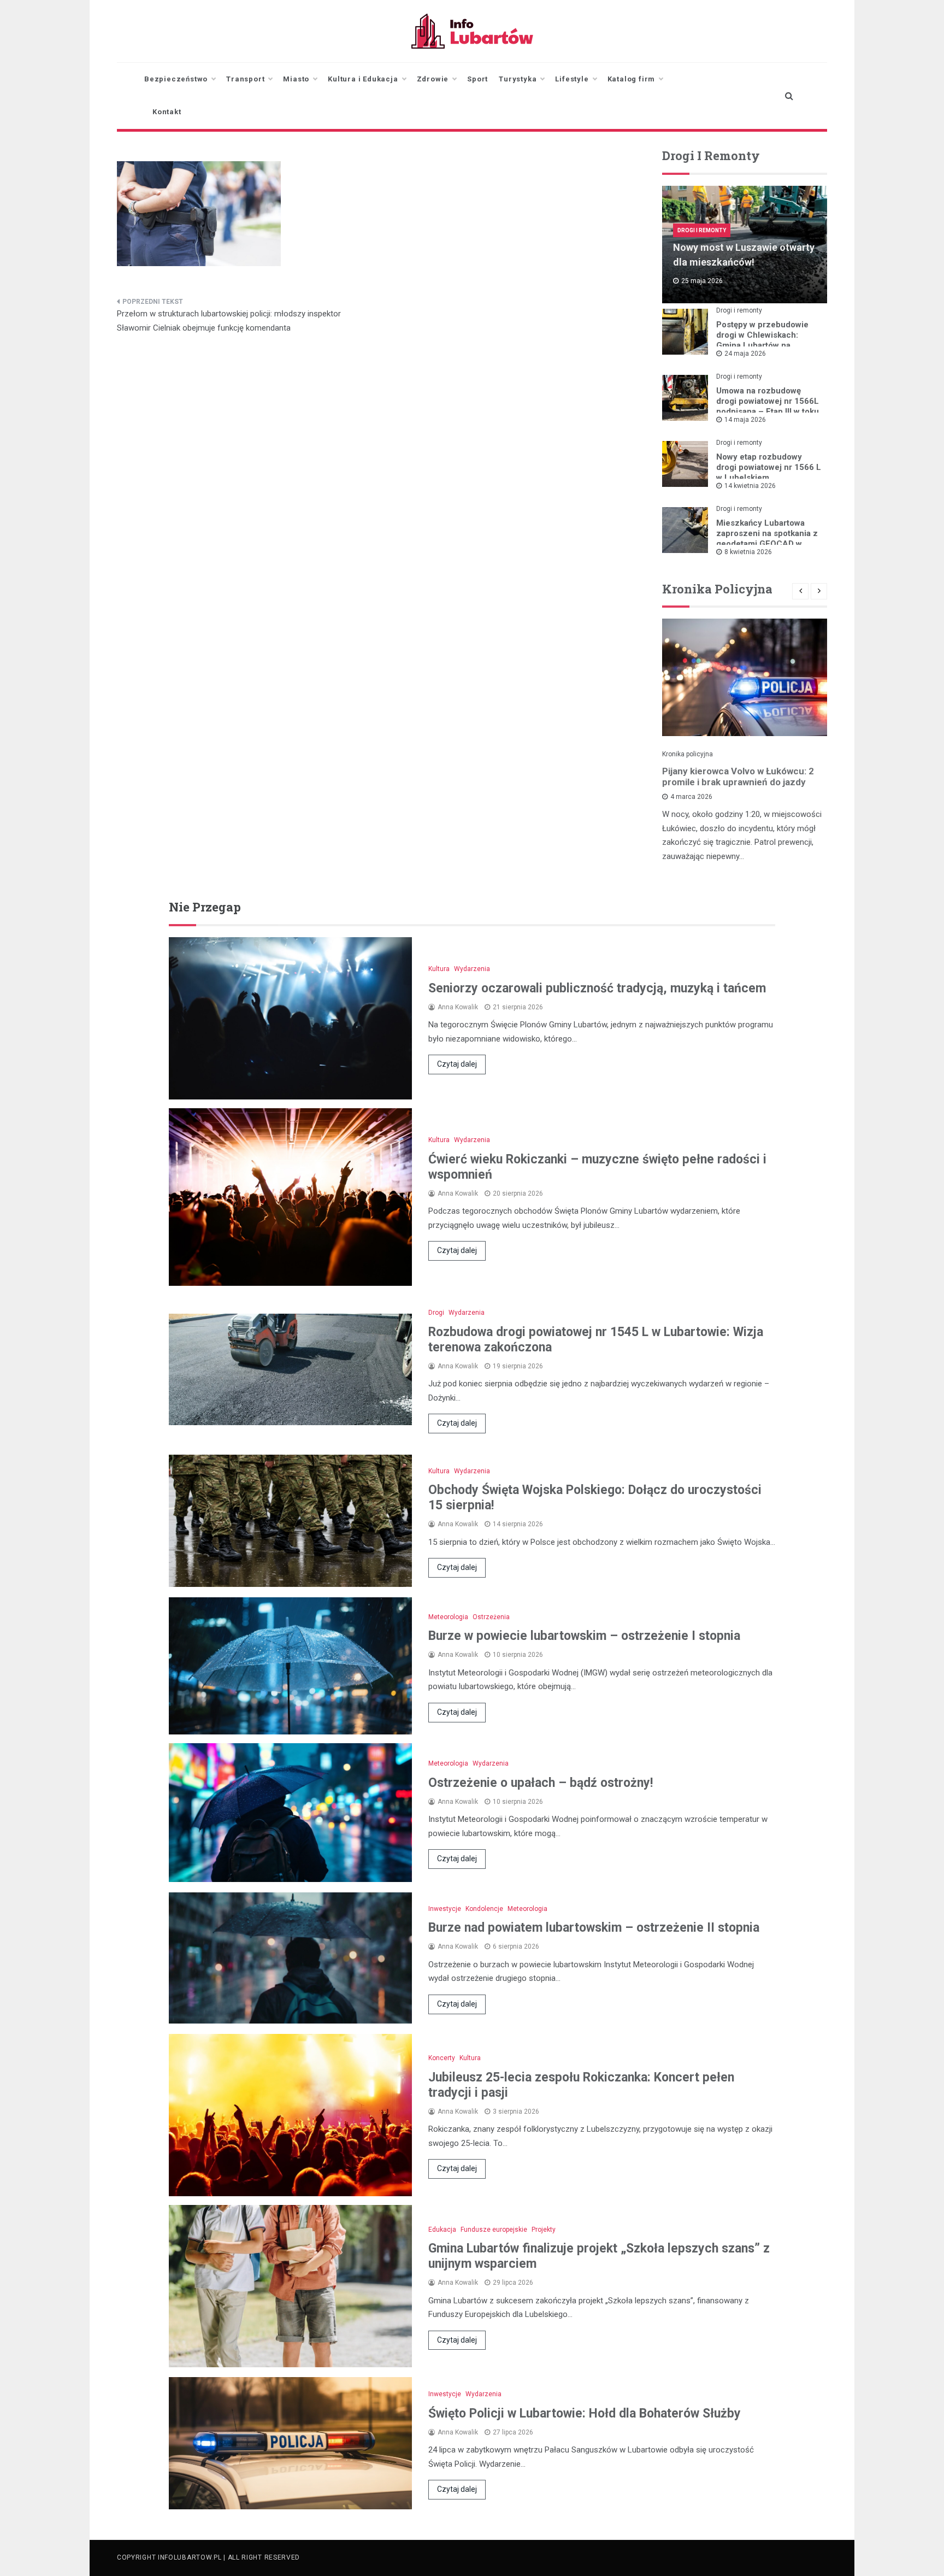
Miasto (296, 79)
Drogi (436, 1313)
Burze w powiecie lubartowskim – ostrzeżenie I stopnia (584, 1636)
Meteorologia (448, 1617)
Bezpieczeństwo (176, 79)
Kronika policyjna (688, 754)
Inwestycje (445, 1909)
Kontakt (167, 112)
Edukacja (442, 2230)
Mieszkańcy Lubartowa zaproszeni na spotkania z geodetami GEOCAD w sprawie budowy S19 (767, 539)
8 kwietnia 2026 (748, 552)
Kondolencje (484, 1909)
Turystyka (518, 79)
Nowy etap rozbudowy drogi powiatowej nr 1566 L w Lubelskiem (769, 467)
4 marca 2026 (691, 797)
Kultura (439, 969)
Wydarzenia (472, 969)
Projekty (544, 2230)
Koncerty (442, 2058)
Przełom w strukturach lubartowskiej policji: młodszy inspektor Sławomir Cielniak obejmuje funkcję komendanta (229, 321)
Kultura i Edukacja (363, 79)
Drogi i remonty (702, 230)
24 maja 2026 (745, 354)
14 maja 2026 (745, 420)
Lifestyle (572, 79)
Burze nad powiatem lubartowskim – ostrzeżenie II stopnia (594, 1928)
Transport (245, 79)
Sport (477, 79)
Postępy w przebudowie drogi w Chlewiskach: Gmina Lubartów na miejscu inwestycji (762, 340)
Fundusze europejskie (494, 2230)
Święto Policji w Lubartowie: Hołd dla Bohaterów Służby (585, 2413)
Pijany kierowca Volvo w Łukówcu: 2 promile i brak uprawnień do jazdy (738, 777)
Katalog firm (632, 79)
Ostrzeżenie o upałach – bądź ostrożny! (541, 1783)
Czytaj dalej (457, 1064)
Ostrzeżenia (491, 1617)
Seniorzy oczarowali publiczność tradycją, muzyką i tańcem (597, 988)
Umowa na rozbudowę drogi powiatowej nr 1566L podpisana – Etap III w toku (768, 401)
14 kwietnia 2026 (750, 486)
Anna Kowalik (458, 1007)
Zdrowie (433, 79)
